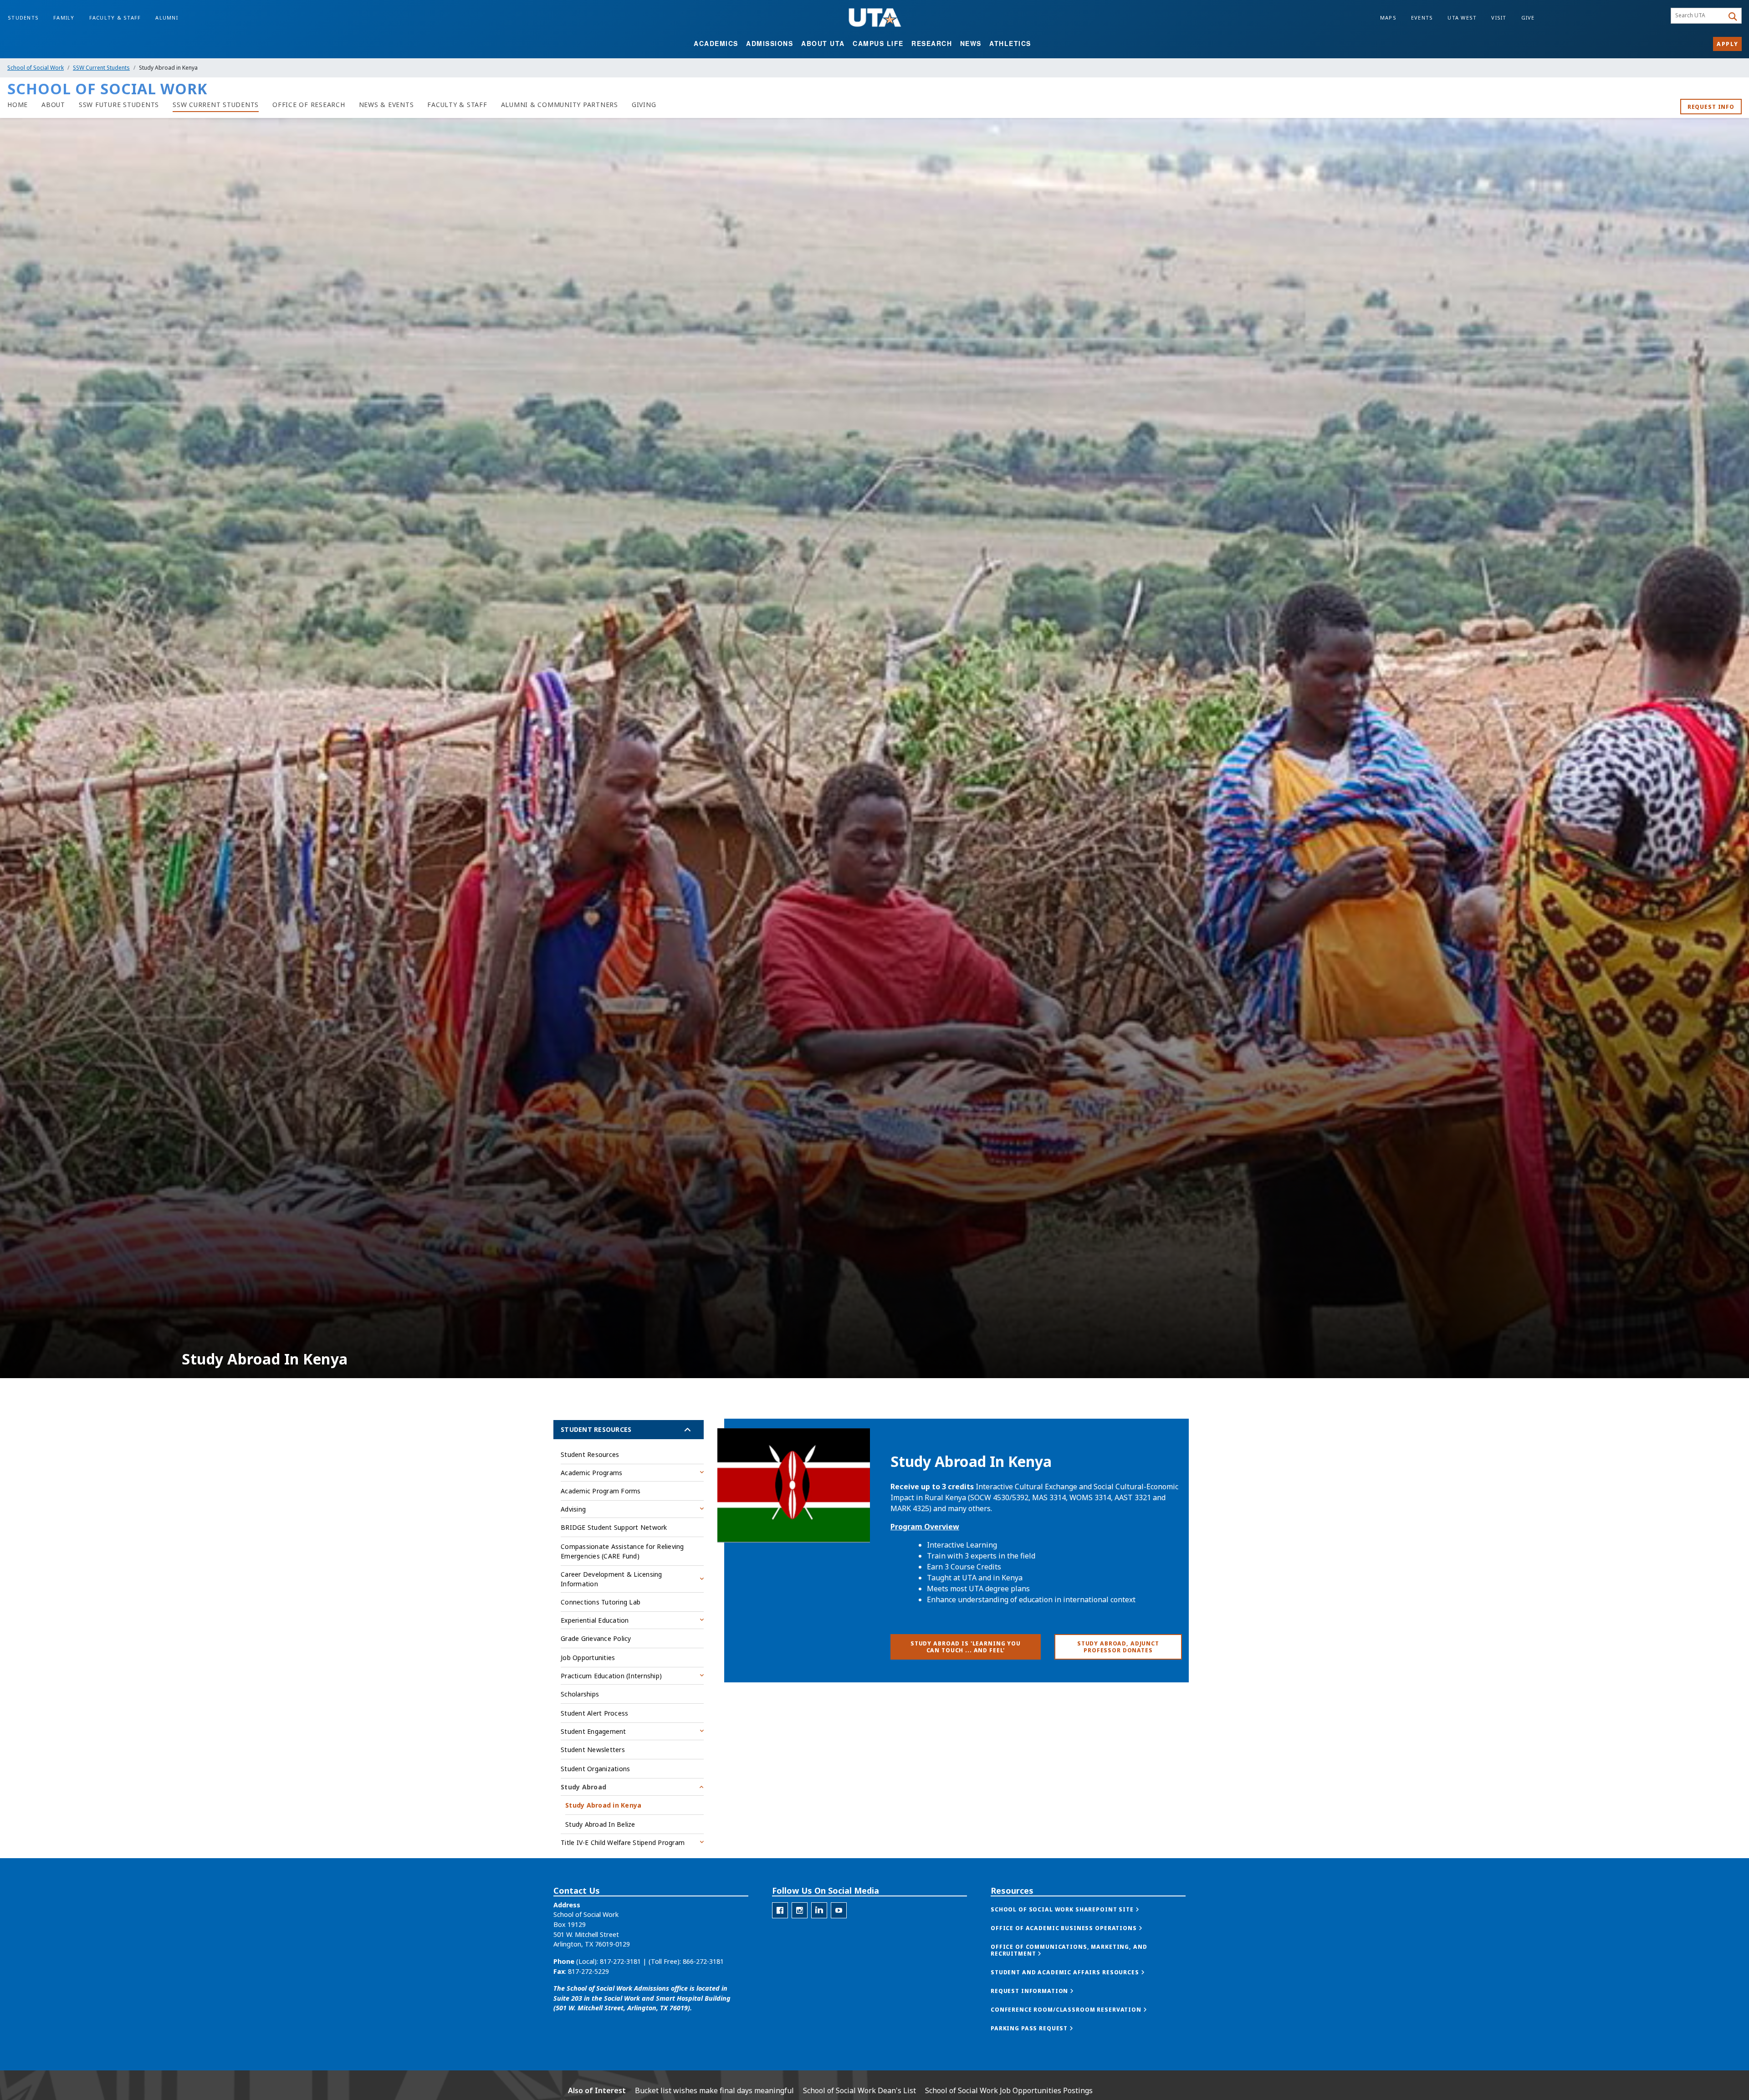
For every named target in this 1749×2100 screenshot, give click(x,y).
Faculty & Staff (115, 18)
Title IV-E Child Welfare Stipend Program (623, 1842)
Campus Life (878, 43)
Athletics (1010, 43)
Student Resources (596, 1429)
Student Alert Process (594, 1713)
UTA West (1462, 18)
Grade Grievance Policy (596, 1638)
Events (1422, 18)
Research (932, 43)
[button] (1074, 1909)
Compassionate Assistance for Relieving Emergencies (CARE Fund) (622, 1551)
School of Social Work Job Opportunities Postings (1009, 2090)
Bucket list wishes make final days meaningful (714, 2090)
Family (64, 18)
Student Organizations (595, 1769)
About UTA (823, 43)
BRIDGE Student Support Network (614, 1527)
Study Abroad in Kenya (603, 1805)
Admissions (770, 43)
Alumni (167, 18)
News (971, 43)
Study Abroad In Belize (600, 1824)
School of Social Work (36, 68)
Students (23, 18)
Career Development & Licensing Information (611, 1579)
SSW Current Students (101, 68)
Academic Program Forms (601, 1491)
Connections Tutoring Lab (601, 1602)
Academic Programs (591, 1473)
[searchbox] (1699, 16)
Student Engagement (593, 1731)
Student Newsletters (593, 1750)
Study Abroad (583, 1787)
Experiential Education (595, 1620)
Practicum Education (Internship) (611, 1676)
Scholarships (580, 1694)
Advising (573, 1509)
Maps (1388, 18)
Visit (1499, 18)
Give (1528, 18)
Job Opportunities (588, 1658)
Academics (716, 43)
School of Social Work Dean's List (859, 2090)
